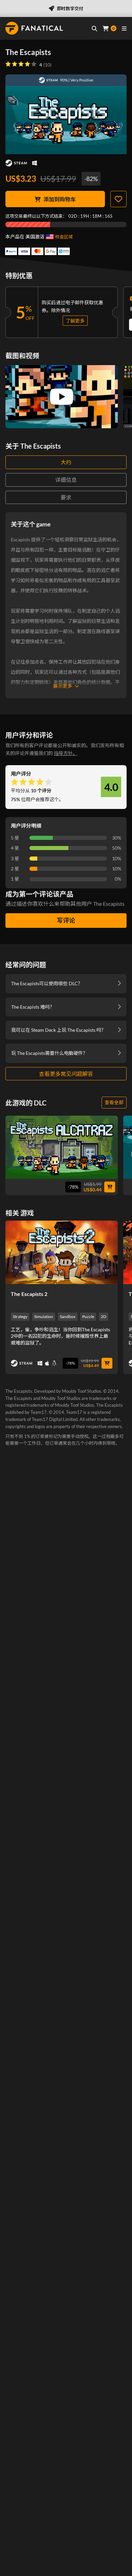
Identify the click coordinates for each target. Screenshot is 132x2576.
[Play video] (62, 397)
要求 (66, 497)
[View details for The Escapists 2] (62, 1252)
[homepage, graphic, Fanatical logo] (34, 28)
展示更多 (63, 686)
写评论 (66, 920)
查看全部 (114, 1102)
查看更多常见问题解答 (66, 1074)
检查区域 (64, 237)
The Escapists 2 (29, 1294)
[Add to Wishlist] (118, 199)
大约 (66, 462)
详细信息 (66, 480)
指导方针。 (66, 753)
